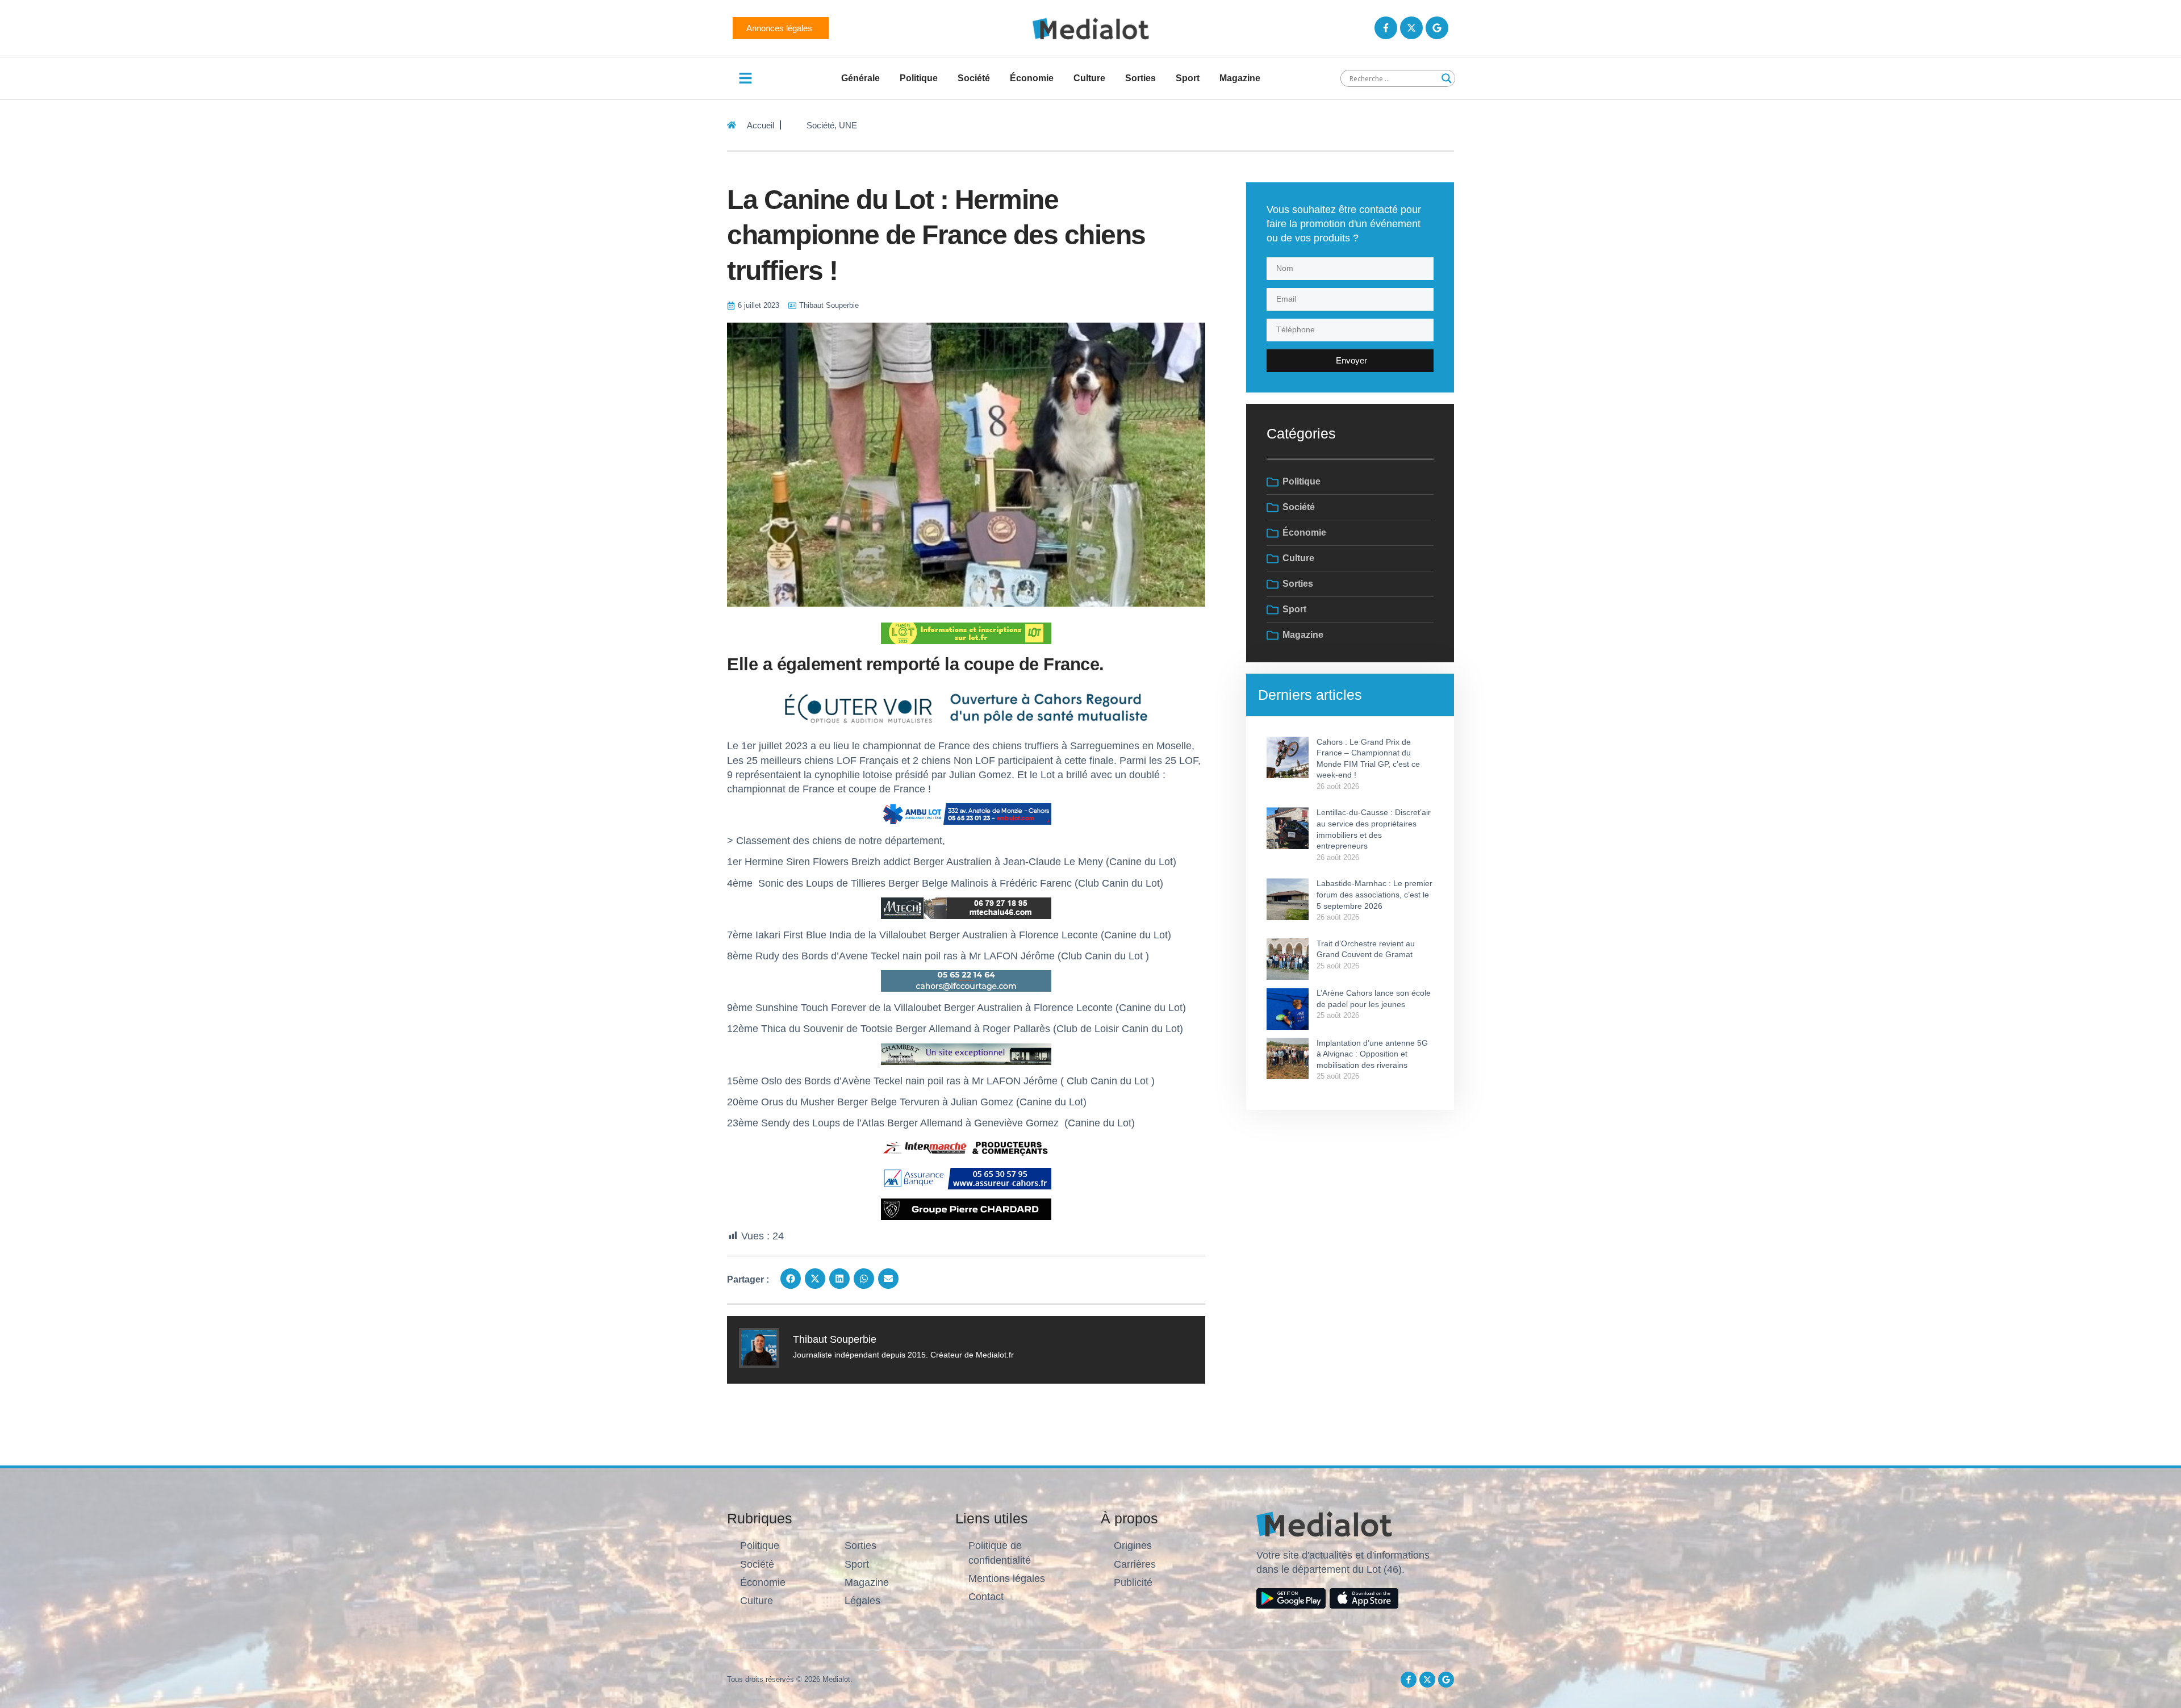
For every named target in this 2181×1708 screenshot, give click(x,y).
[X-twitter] (1411, 28)
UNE (848, 125)
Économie (1032, 78)
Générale (860, 78)
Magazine (1240, 78)
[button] (791, 1279)
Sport (1188, 78)
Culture (1089, 78)
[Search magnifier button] (1447, 78)
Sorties (1140, 78)
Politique (919, 78)
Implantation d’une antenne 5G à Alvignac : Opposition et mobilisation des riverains (1372, 1054)
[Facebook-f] (1386, 28)
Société (974, 78)
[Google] (1437, 28)
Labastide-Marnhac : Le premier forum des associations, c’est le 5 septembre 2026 (1374, 894)
